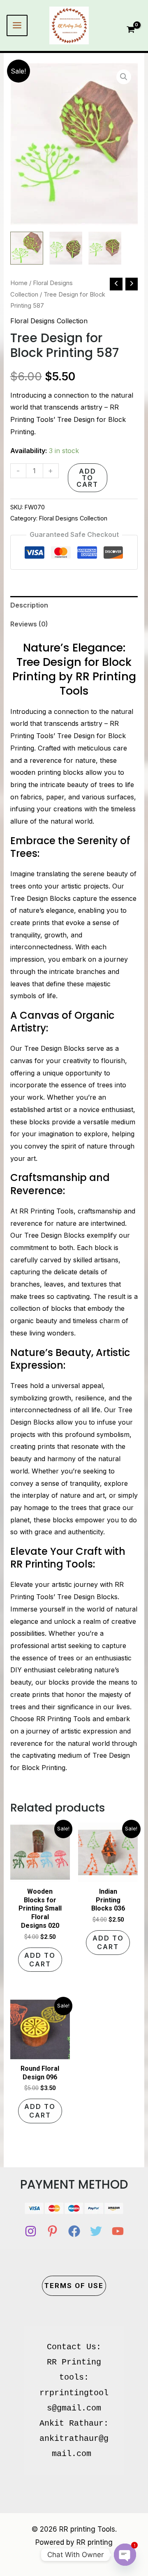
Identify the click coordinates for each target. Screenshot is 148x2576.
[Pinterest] (52, 2231)
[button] (124, 77)
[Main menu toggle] (17, 25)
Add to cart (87, 478)
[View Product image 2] (66, 248)
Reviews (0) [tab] (29, 624)
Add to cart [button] (40, 1960)
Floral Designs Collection (49, 321)
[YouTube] (118, 2231)
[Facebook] (74, 2231)
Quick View (40, 1875)
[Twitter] (96, 2231)
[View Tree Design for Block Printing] (27, 248)
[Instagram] (31, 2231)
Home (19, 283)
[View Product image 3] (105, 248)
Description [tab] (29, 605)
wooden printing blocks (47, 772)
